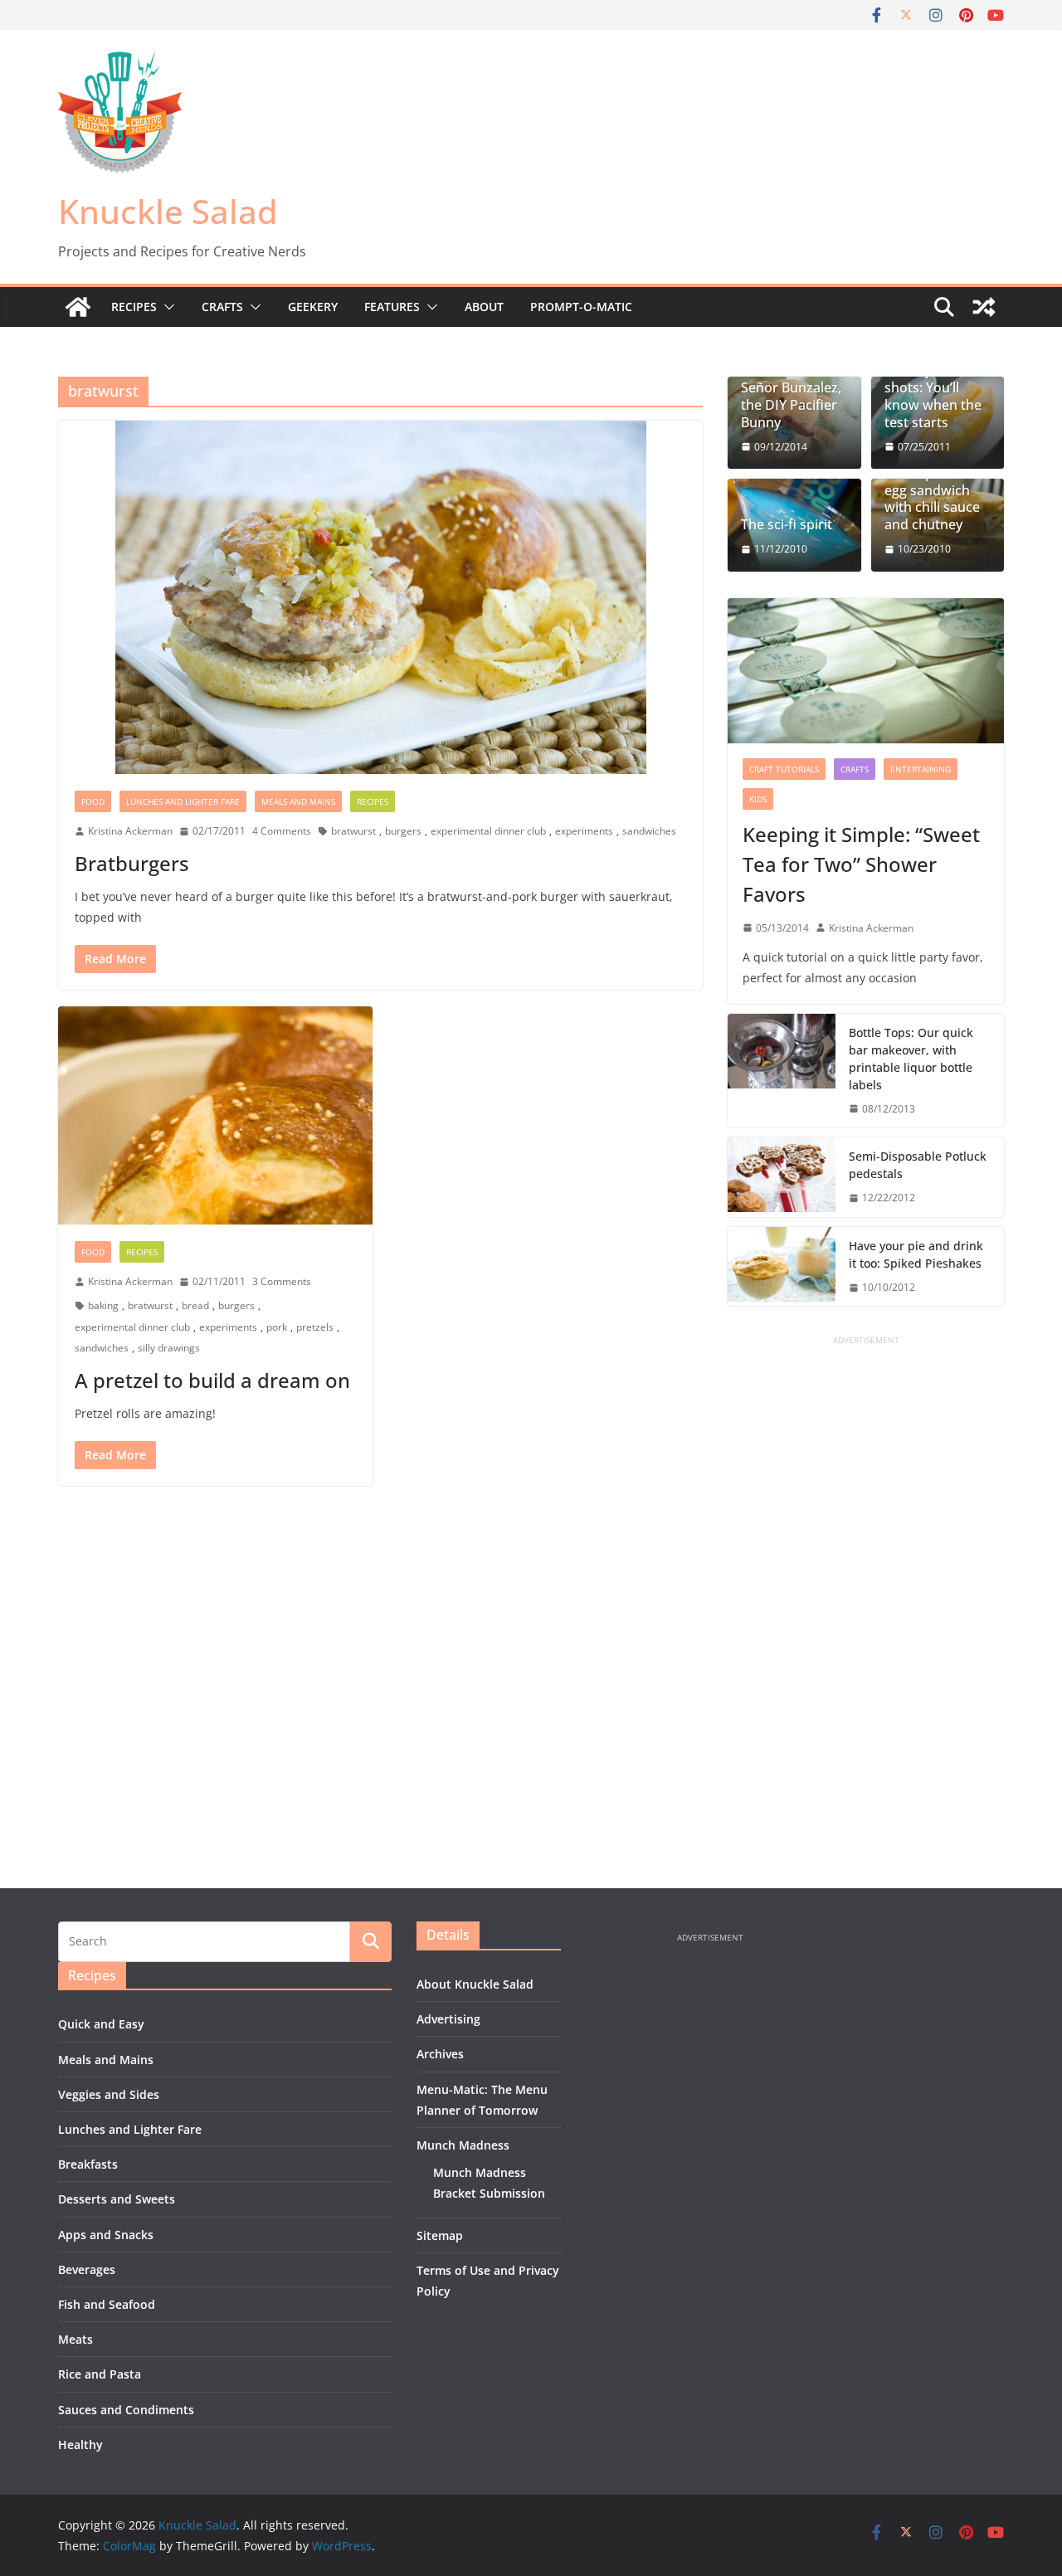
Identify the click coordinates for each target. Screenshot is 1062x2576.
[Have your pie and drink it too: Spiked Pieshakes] (782, 1267)
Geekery (313, 307)
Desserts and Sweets (117, 2199)
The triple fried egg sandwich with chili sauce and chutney (932, 499)
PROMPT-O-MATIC (581, 307)
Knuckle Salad (168, 211)
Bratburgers (132, 863)
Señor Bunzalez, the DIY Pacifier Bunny (791, 405)
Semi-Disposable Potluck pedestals (918, 1165)
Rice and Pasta (100, 2374)
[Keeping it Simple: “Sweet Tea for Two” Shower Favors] (866, 671)
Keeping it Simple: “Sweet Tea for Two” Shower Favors (861, 864)
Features (392, 307)
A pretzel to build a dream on (212, 1380)
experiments (584, 831)
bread (195, 1305)
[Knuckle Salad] (78, 307)
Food (93, 801)
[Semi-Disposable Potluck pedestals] (782, 1177)
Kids (758, 799)
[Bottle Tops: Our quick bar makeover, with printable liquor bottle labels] (782, 1071)
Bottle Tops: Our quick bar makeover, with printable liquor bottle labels (911, 1059)
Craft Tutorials (784, 769)
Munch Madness (463, 2145)
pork (277, 1327)
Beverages (87, 2269)
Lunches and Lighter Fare (183, 801)
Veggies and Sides (109, 2094)
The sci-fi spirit (787, 525)
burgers (403, 831)
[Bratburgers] (380, 597)
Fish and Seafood (107, 2304)
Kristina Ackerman (130, 831)
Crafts (222, 307)
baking (103, 1305)
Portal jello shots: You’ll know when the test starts (933, 396)
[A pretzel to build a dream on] (215, 1115)
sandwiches (649, 831)
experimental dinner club (488, 831)
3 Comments (282, 1281)
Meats (76, 2339)
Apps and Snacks (106, 2235)
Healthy (80, 2445)
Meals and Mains (298, 801)
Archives (440, 2054)
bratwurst (353, 831)
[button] (166, 307)
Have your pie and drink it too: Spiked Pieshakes (916, 1254)
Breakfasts (88, 2164)
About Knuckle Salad (475, 1984)
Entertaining (921, 769)
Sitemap (440, 2235)
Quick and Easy (101, 2024)
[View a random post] (984, 307)
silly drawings (169, 1348)
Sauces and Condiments (126, 2410)
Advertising (448, 2019)
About (484, 307)
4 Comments (282, 831)
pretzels (315, 1327)
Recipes (134, 307)
